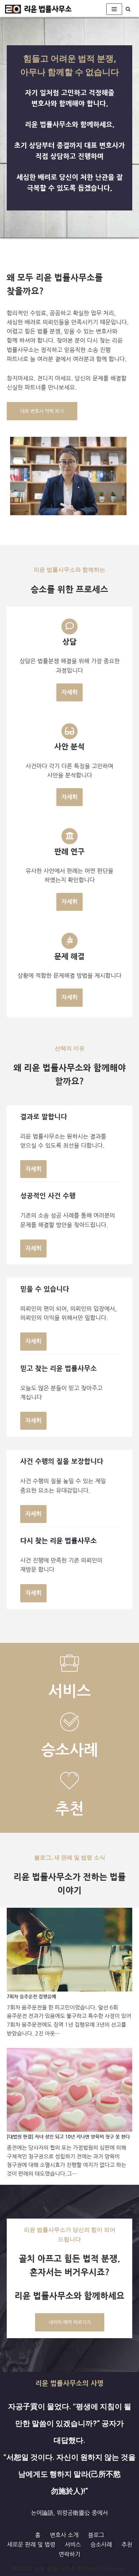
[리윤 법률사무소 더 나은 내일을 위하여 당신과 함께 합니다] (39, 9)
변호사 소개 (64, 2535)
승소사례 (101, 2544)
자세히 (69, 692)
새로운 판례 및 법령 (31, 2544)
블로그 (96, 2535)
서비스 (73, 2544)
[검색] (128, 9)
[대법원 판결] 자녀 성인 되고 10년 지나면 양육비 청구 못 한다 (68, 2137)
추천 (127, 2544)
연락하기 (69, 2554)
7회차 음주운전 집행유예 (31, 1997)
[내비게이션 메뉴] (114, 9)
